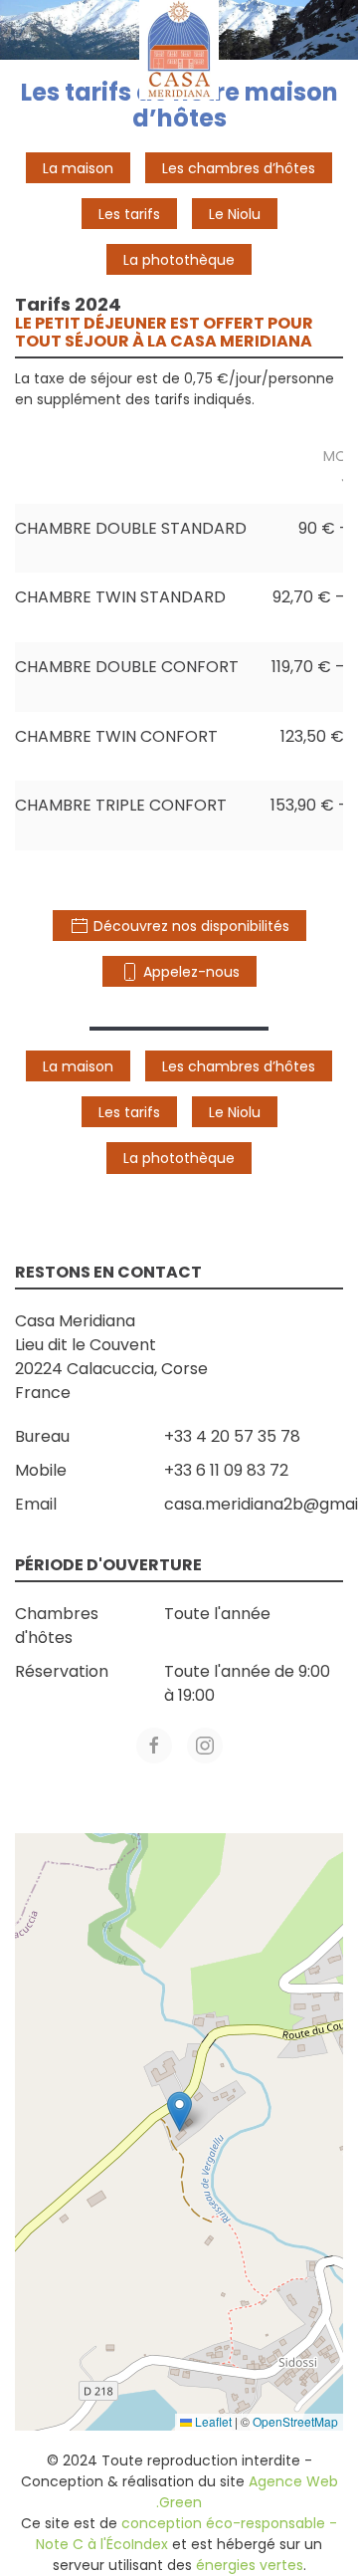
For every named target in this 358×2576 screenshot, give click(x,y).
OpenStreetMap (295, 2421)
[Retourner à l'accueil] (179, 50)
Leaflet (212, 2421)
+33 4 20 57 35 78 (232, 1436)
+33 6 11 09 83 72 (226, 1470)
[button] (179, 2111)
